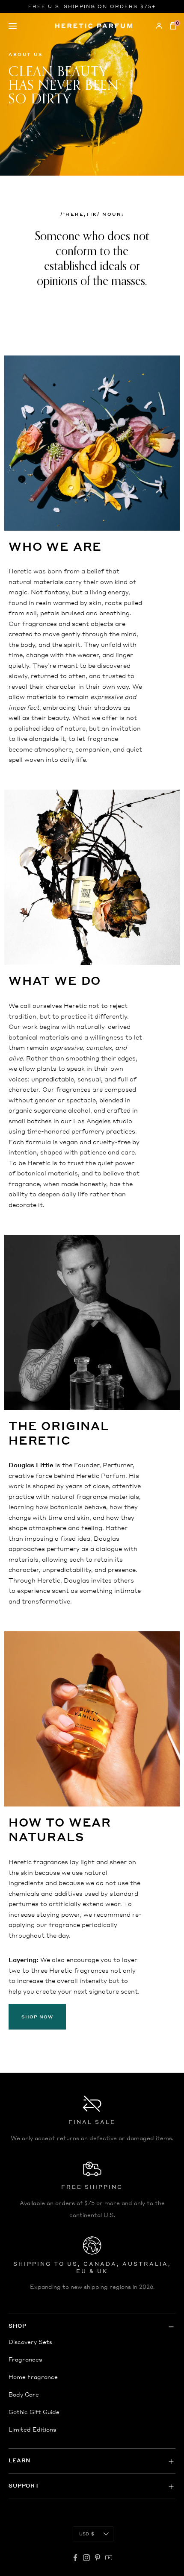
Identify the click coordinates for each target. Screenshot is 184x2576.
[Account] (159, 26)
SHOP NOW (37, 2017)
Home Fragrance (33, 2377)
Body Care (24, 2394)
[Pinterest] (98, 2558)
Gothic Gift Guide (34, 2412)
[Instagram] (86, 2558)
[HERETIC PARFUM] (94, 26)
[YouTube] (109, 2558)
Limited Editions (32, 2429)
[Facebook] (75, 2558)
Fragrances (25, 2359)
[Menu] (30, 26)
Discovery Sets (30, 2342)
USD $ (87, 2534)
